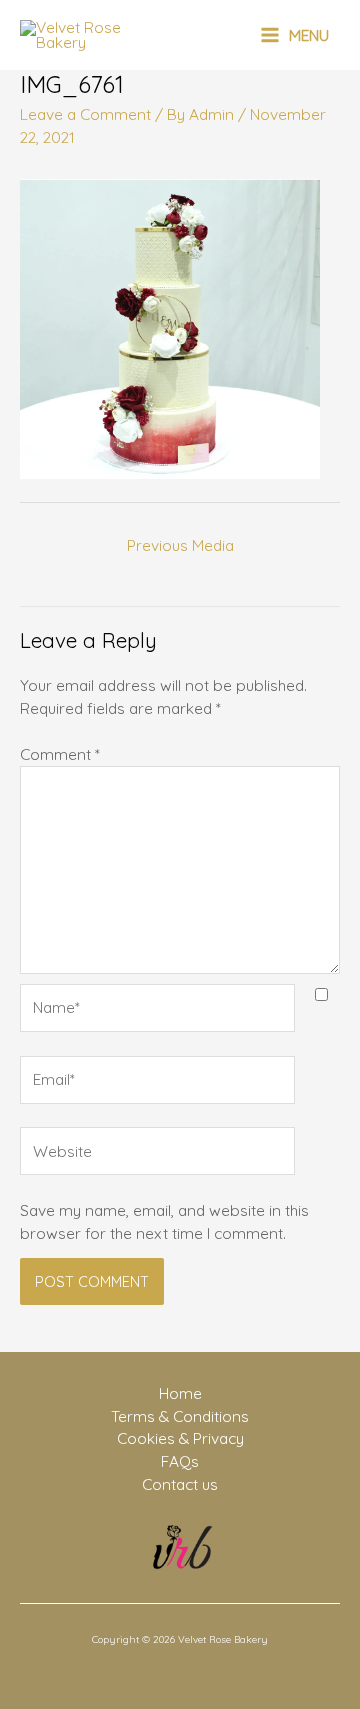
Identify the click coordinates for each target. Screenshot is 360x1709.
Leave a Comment (85, 114)
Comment (60, 754)
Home (180, 1393)
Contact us (180, 1484)
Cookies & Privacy (180, 1438)
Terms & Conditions (180, 1416)
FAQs (180, 1461)
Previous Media (180, 545)
